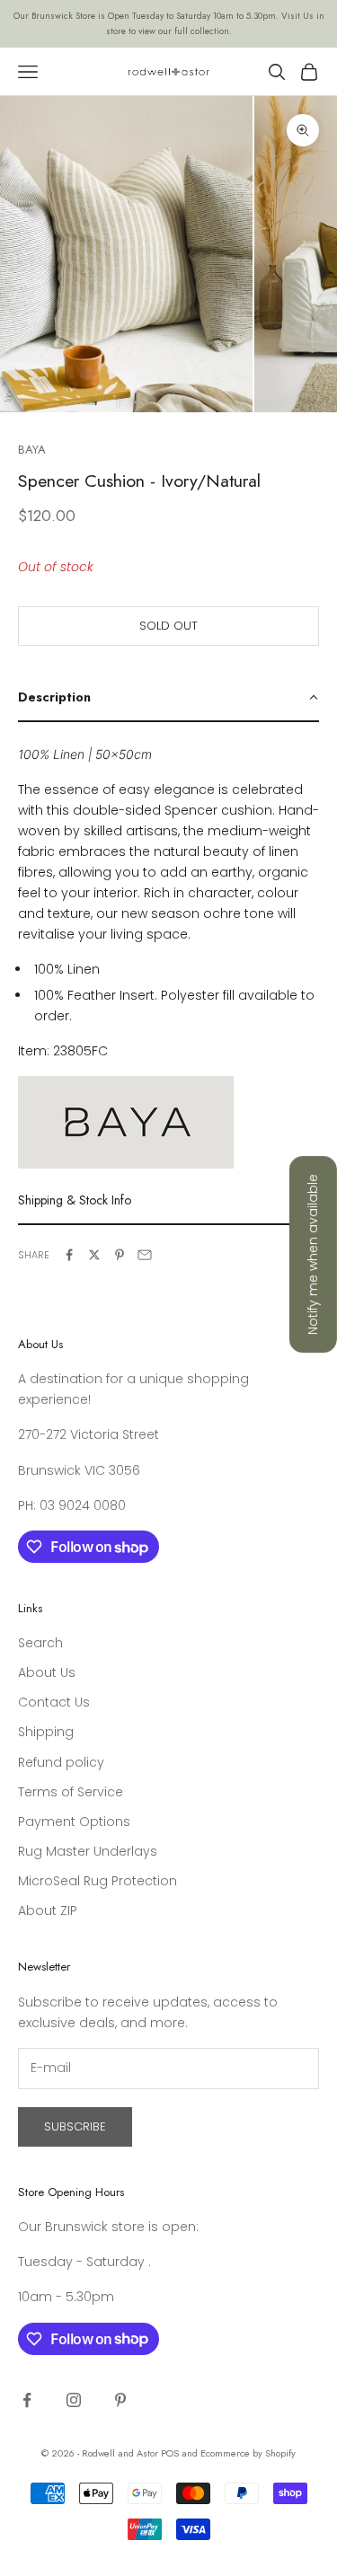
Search (40, 1643)
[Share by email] (145, 1255)
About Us (47, 1672)
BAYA (32, 450)
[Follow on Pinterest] (120, 2400)
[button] (168, 698)
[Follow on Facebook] (27, 2400)
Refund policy (61, 1762)
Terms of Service (71, 1792)
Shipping (46, 1732)
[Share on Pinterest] (120, 1255)
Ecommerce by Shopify (248, 2453)
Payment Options (74, 1822)
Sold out (168, 626)
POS (170, 2453)
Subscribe (75, 2126)
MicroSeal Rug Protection (98, 1881)
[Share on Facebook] (69, 1255)
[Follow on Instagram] (74, 2400)
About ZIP (48, 1910)
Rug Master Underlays (88, 1851)
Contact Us (54, 1702)
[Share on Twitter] (94, 1255)
